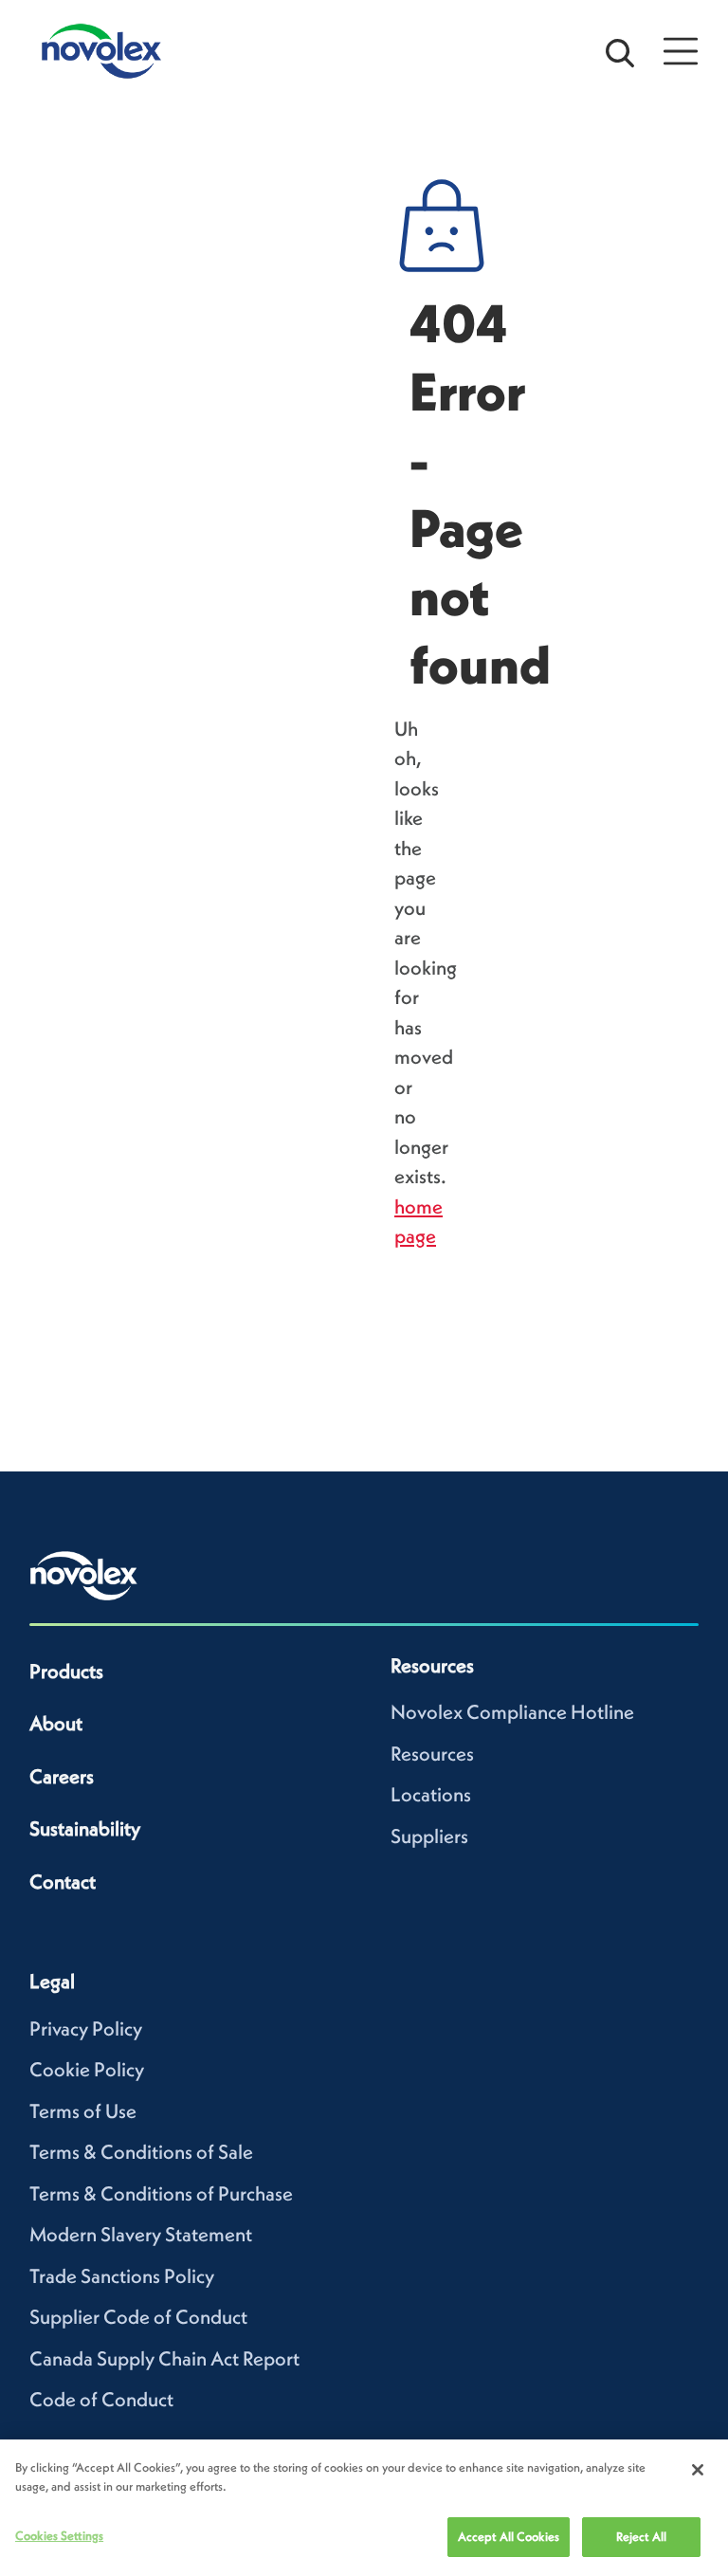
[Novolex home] (84, 1576)
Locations (431, 1794)
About (56, 1723)
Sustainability (85, 1828)
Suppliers (429, 1836)
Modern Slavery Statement (141, 2234)
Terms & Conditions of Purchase (161, 2193)
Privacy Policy (86, 2028)
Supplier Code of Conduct (138, 2317)
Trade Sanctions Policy (122, 2276)
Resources (432, 1754)
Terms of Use (83, 2111)
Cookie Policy (87, 2069)
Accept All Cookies (509, 2537)
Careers (62, 1776)
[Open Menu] (681, 51)
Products (66, 1671)
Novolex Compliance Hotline (512, 1712)
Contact (63, 1882)
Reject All (641, 2537)
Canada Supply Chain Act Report (164, 2358)
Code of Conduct (101, 2399)
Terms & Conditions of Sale (141, 2152)
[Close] (698, 2470)
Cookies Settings (59, 2536)
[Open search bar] (620, 51)
